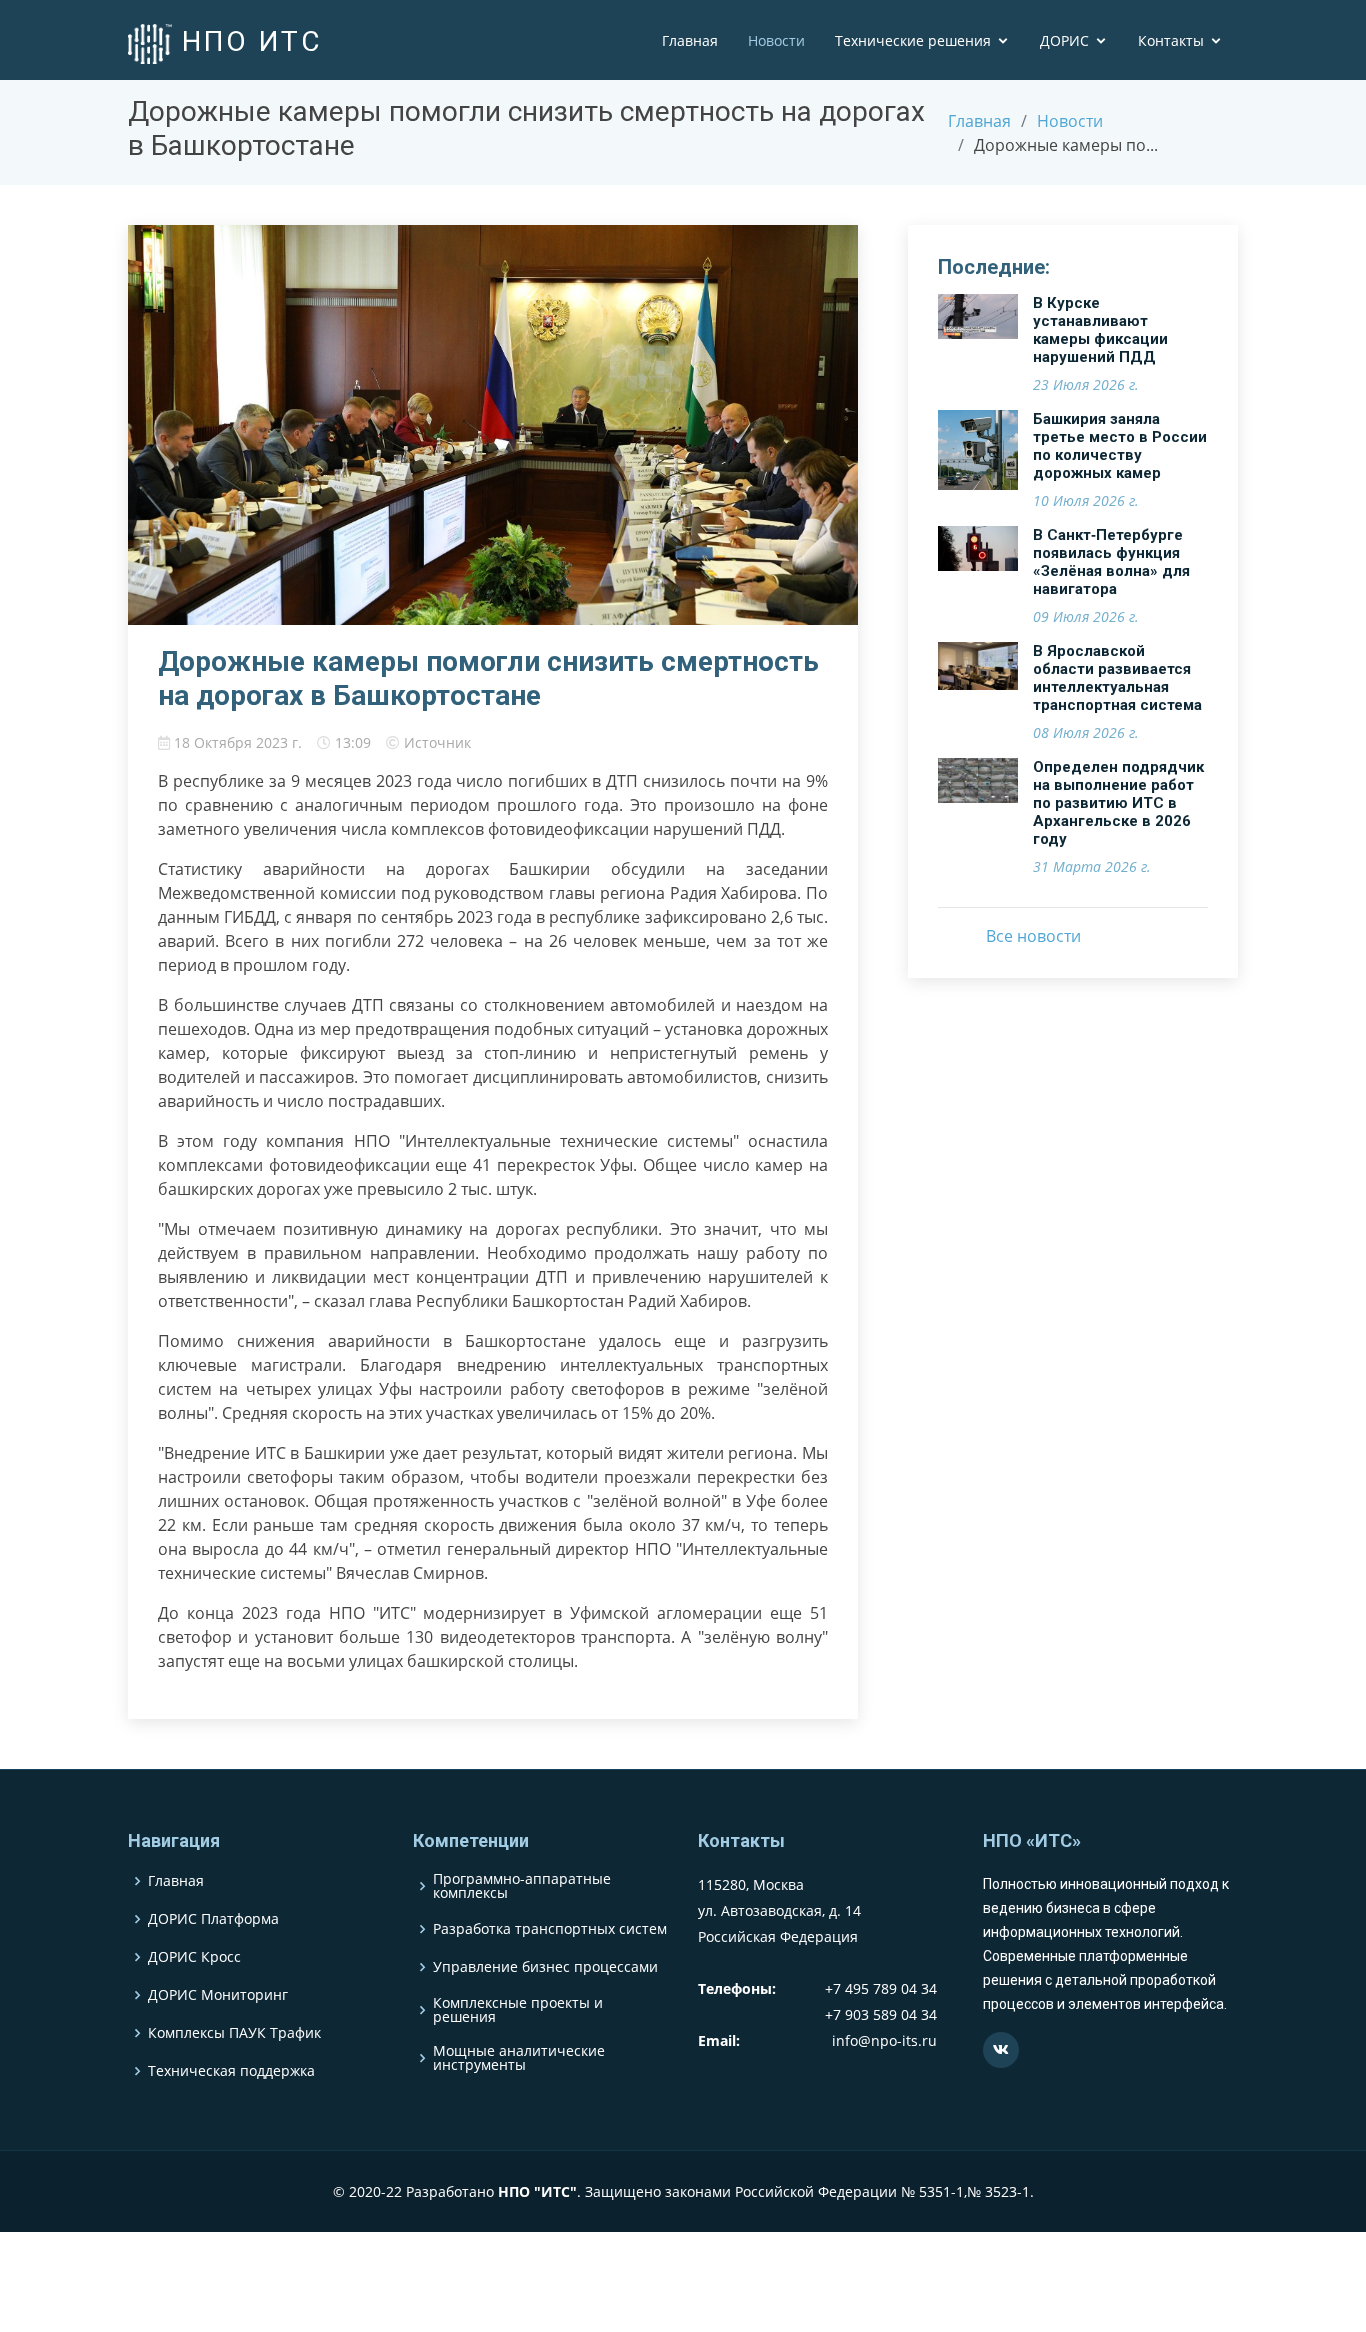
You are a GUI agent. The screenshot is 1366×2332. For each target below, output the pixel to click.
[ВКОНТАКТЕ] (1001, 2050)
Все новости (1033, 936)
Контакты (1171, 40)
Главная (690, 40)
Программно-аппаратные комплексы (522, 1886)
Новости (776, 40)
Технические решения (913, 40)
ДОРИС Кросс (194, 1957)
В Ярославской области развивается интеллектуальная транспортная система (1117, 678)
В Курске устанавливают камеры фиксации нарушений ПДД (1100, 330)
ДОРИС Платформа (213, 1919)
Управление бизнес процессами (545, 1967)
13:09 (353, 742)
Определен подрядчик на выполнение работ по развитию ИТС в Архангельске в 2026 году (1118, 803)
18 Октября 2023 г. (238, 742)
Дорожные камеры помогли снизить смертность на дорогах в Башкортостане (488, 678)
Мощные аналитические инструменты (519, 2058)
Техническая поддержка (231, 2071)
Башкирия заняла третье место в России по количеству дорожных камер (1120, 446)
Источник (437, 742)
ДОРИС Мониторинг (218, 1995)
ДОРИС (1064, 40)
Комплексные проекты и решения (518, 2010)
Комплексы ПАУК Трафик (234, 2033)
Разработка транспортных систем (550, 1929)
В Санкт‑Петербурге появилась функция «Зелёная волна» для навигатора (1111, 562)
